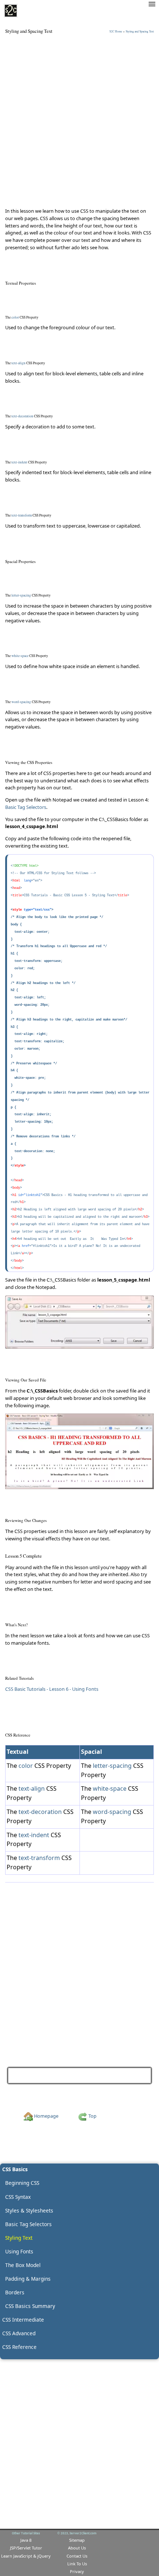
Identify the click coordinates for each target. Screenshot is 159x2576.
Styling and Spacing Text (140, 31)
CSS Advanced (19, 2333)
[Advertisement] (79, 121)
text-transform (39, 1858)
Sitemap (77, 2540)
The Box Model (23, 2265)
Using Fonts (133, 2075)
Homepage (46, 2116)
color (26, 1766)
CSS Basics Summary (30, 2306)
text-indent (34, 1835)
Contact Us (77, 2556)
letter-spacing (112, 1766)
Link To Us (77, 2564)
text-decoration (40, 1812)
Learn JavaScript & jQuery (26, 2556)
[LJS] (11, 11)
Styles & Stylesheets (29, 2210)
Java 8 (26, 2540)
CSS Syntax (18, 2197)
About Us (77, 2548)
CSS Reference (19, 2347)
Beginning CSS (22, 2183)
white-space (110, 1788)
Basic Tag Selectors (26, 807)
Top (92, 2116)
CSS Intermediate (23, 2320)
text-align (32, 1788)
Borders (15, 2292)
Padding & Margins (28, 2279)
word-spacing (112, 1812)
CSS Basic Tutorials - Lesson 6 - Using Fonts (52, 1689)
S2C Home (116, 31)
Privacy (77, 2571)
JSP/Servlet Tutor (26, 2548)
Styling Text (19, 2238)
